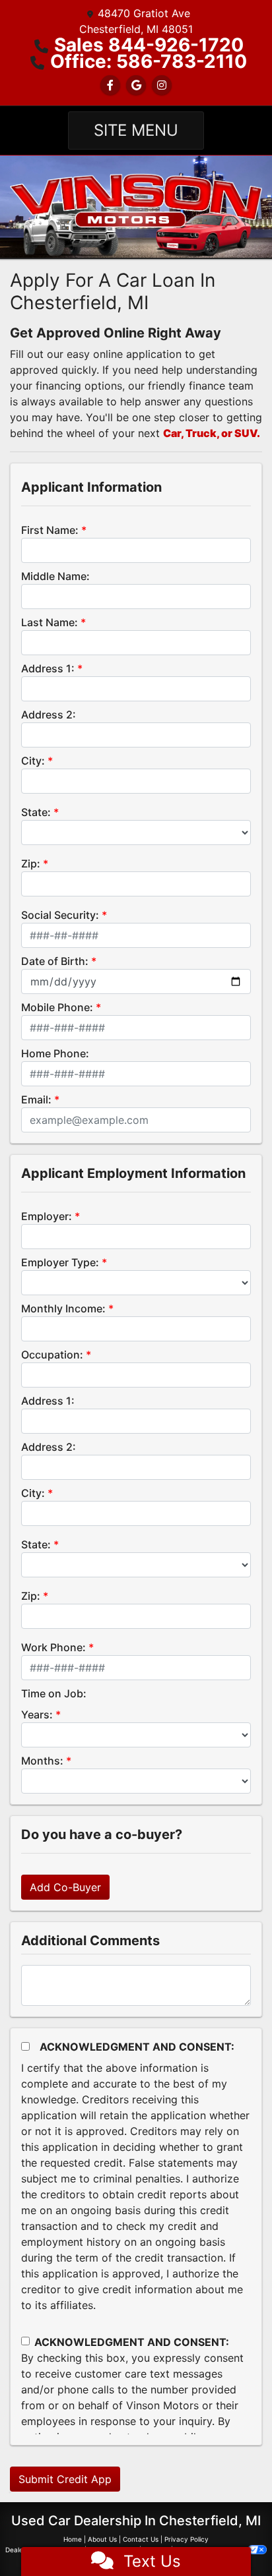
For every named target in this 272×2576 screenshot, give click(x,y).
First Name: (50, 530)
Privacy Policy (187, 2539)
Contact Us (141, 2539)
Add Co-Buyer (65, 1887)
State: (36, 812)
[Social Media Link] (162, 85)
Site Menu (136, 130)
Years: (37, 1714)
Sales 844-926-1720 (149, 45)
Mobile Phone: (57, 1007)
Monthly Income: (63, 1308)
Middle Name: (55, 576)
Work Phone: (53, 1647)
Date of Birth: (55, 961)
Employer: (47, 1216)
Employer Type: (60, 1262)
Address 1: (48, 668)
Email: (36, 1099)
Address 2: (49, 715)
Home (73, 2539)
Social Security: (60, 915)
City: (33, 761)
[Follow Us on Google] (136, 85)
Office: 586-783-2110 (149, 61)
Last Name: (50, 622)
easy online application (124, 354)
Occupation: (52, 1355)
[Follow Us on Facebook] (110, 85)
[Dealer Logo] (136, 206)
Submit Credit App (65, 2479)
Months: (42, 1761)
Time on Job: (54, 1693)
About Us (102, 2539)
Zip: (31, 864)
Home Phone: (55, 1053)
